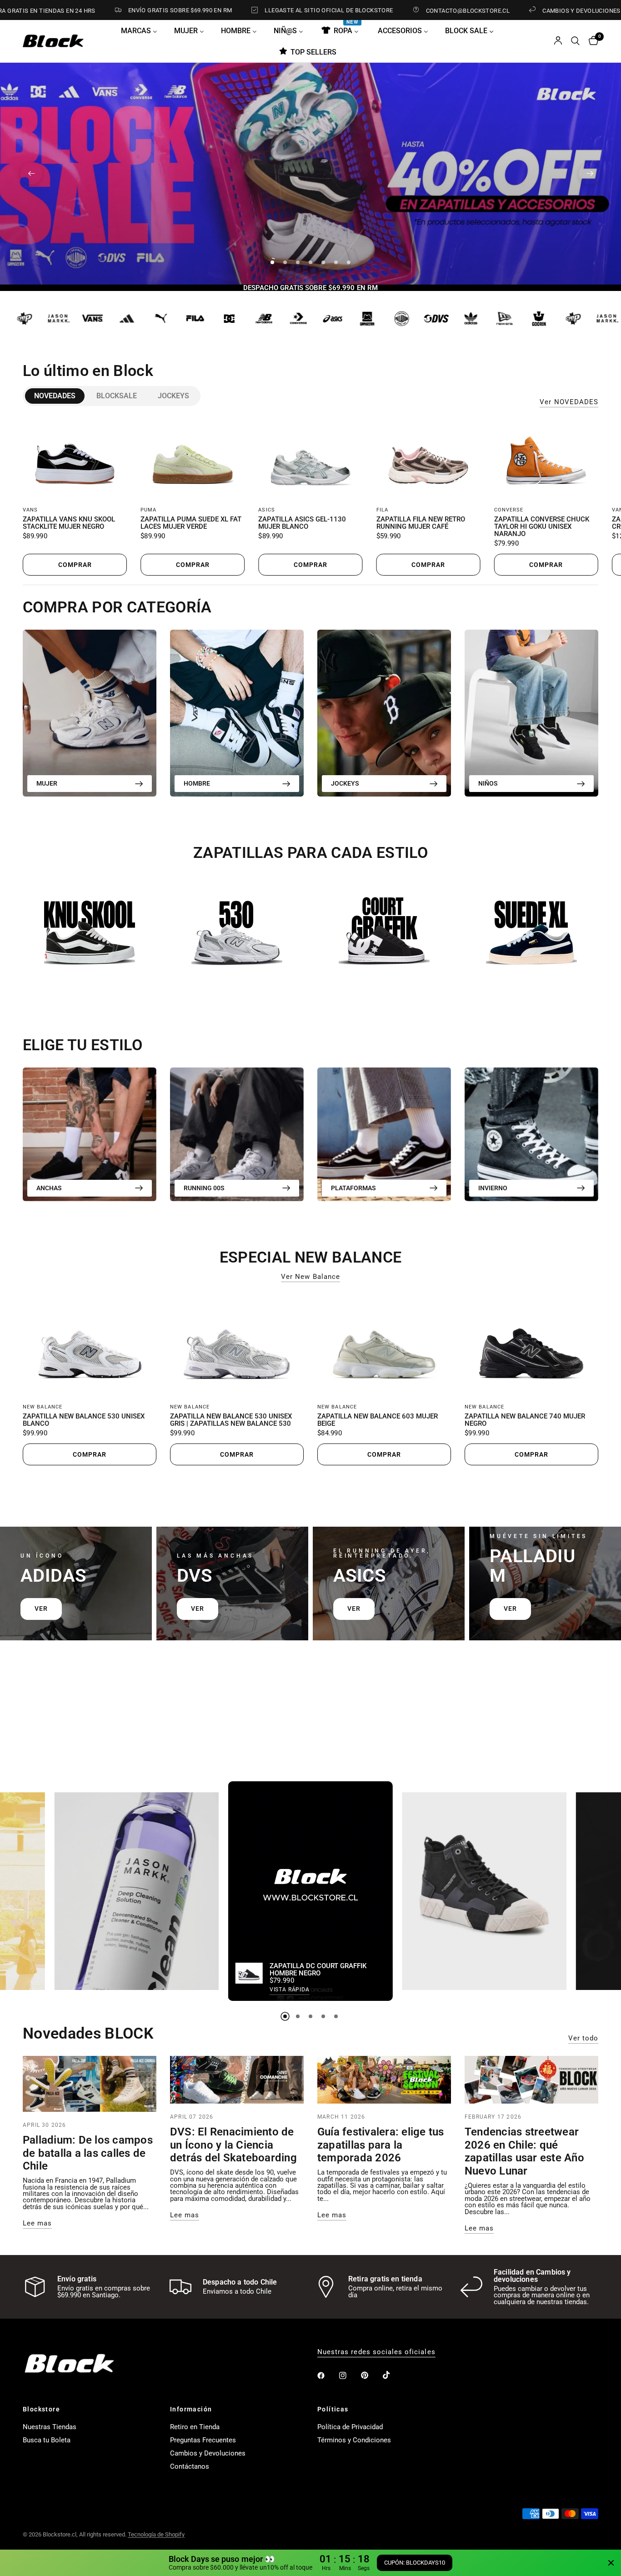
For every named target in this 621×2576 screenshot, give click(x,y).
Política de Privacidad (350, 2427)
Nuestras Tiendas (50, 2427)
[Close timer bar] (611, 2563)
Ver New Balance (310, 1277)
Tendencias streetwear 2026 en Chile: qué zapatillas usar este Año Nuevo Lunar (524, 2151)
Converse (509, 510)
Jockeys (173, 396)
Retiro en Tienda (195, 2427)
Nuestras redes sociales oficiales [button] (376, 2352)
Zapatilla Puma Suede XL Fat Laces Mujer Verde (191, 524)
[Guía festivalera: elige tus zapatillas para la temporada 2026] (384, 2080)
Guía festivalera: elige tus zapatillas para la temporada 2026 (381, 2145)
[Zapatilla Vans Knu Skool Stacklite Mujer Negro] (75, 459)
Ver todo (583, 2038)
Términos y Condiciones (354, 2440)
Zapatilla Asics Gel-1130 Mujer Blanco (302, 524)
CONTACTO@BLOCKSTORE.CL (389, 10)
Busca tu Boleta (47, 2440)
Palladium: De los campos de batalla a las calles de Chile (88, 2153)
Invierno (493, 1188)
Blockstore (41, 2409)
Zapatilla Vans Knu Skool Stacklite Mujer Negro (69, 524)
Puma (148, 510)
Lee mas (37, 2223)
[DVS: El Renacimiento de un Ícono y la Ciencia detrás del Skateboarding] (237, 2080)
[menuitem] (143, 30)
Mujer (47, 783)
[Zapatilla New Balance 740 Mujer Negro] (531, 1345)
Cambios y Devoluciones (208, 2453)
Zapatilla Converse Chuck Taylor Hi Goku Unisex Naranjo (542, 527)
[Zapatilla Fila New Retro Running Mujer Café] (428, 459)
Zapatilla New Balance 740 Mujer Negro (525, 1420)
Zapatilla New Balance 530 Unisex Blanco (84, 1420)
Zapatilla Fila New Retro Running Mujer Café (421, 524)
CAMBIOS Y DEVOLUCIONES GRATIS (514, 10)
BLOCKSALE (117, 396)
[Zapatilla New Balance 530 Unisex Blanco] (90, 1345)
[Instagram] (349, 2376)
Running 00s (204, 1188)
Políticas (333, 2409)
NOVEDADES (55, 396)
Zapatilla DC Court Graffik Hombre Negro (318, 1970)
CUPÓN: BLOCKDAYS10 (415, 2563)
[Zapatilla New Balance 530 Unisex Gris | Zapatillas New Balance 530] (237, 1345)
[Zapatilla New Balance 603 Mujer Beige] (384, 1345)
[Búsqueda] (575, 41)
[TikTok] (393, 2375)
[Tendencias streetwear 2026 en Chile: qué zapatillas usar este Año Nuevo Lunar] (531, 2080)
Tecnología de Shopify (156, 2534)
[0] (591, 41)
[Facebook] (327, 2376)
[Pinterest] (371, 2376)
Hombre (197, 783)
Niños (488, 783)
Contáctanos (190, 2466)
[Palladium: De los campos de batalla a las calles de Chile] (90, 2084)
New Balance (43, 1407)
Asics (267, 510)
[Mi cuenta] (558, 41)
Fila (382, 510)
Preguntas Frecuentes (203, 2440)
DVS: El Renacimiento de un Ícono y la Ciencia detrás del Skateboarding (233, 2145)
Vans (30, 510)
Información (191, 2409)
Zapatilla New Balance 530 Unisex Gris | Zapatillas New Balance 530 (231, 1420)
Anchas (49, 1188)
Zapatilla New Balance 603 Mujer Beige (378, 1420)
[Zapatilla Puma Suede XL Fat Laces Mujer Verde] (193, 459)
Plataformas (353, 1188)
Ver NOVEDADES (569, 402)
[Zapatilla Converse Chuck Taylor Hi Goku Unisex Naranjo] (546, 459)
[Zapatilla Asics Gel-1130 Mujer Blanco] (310, 459)
